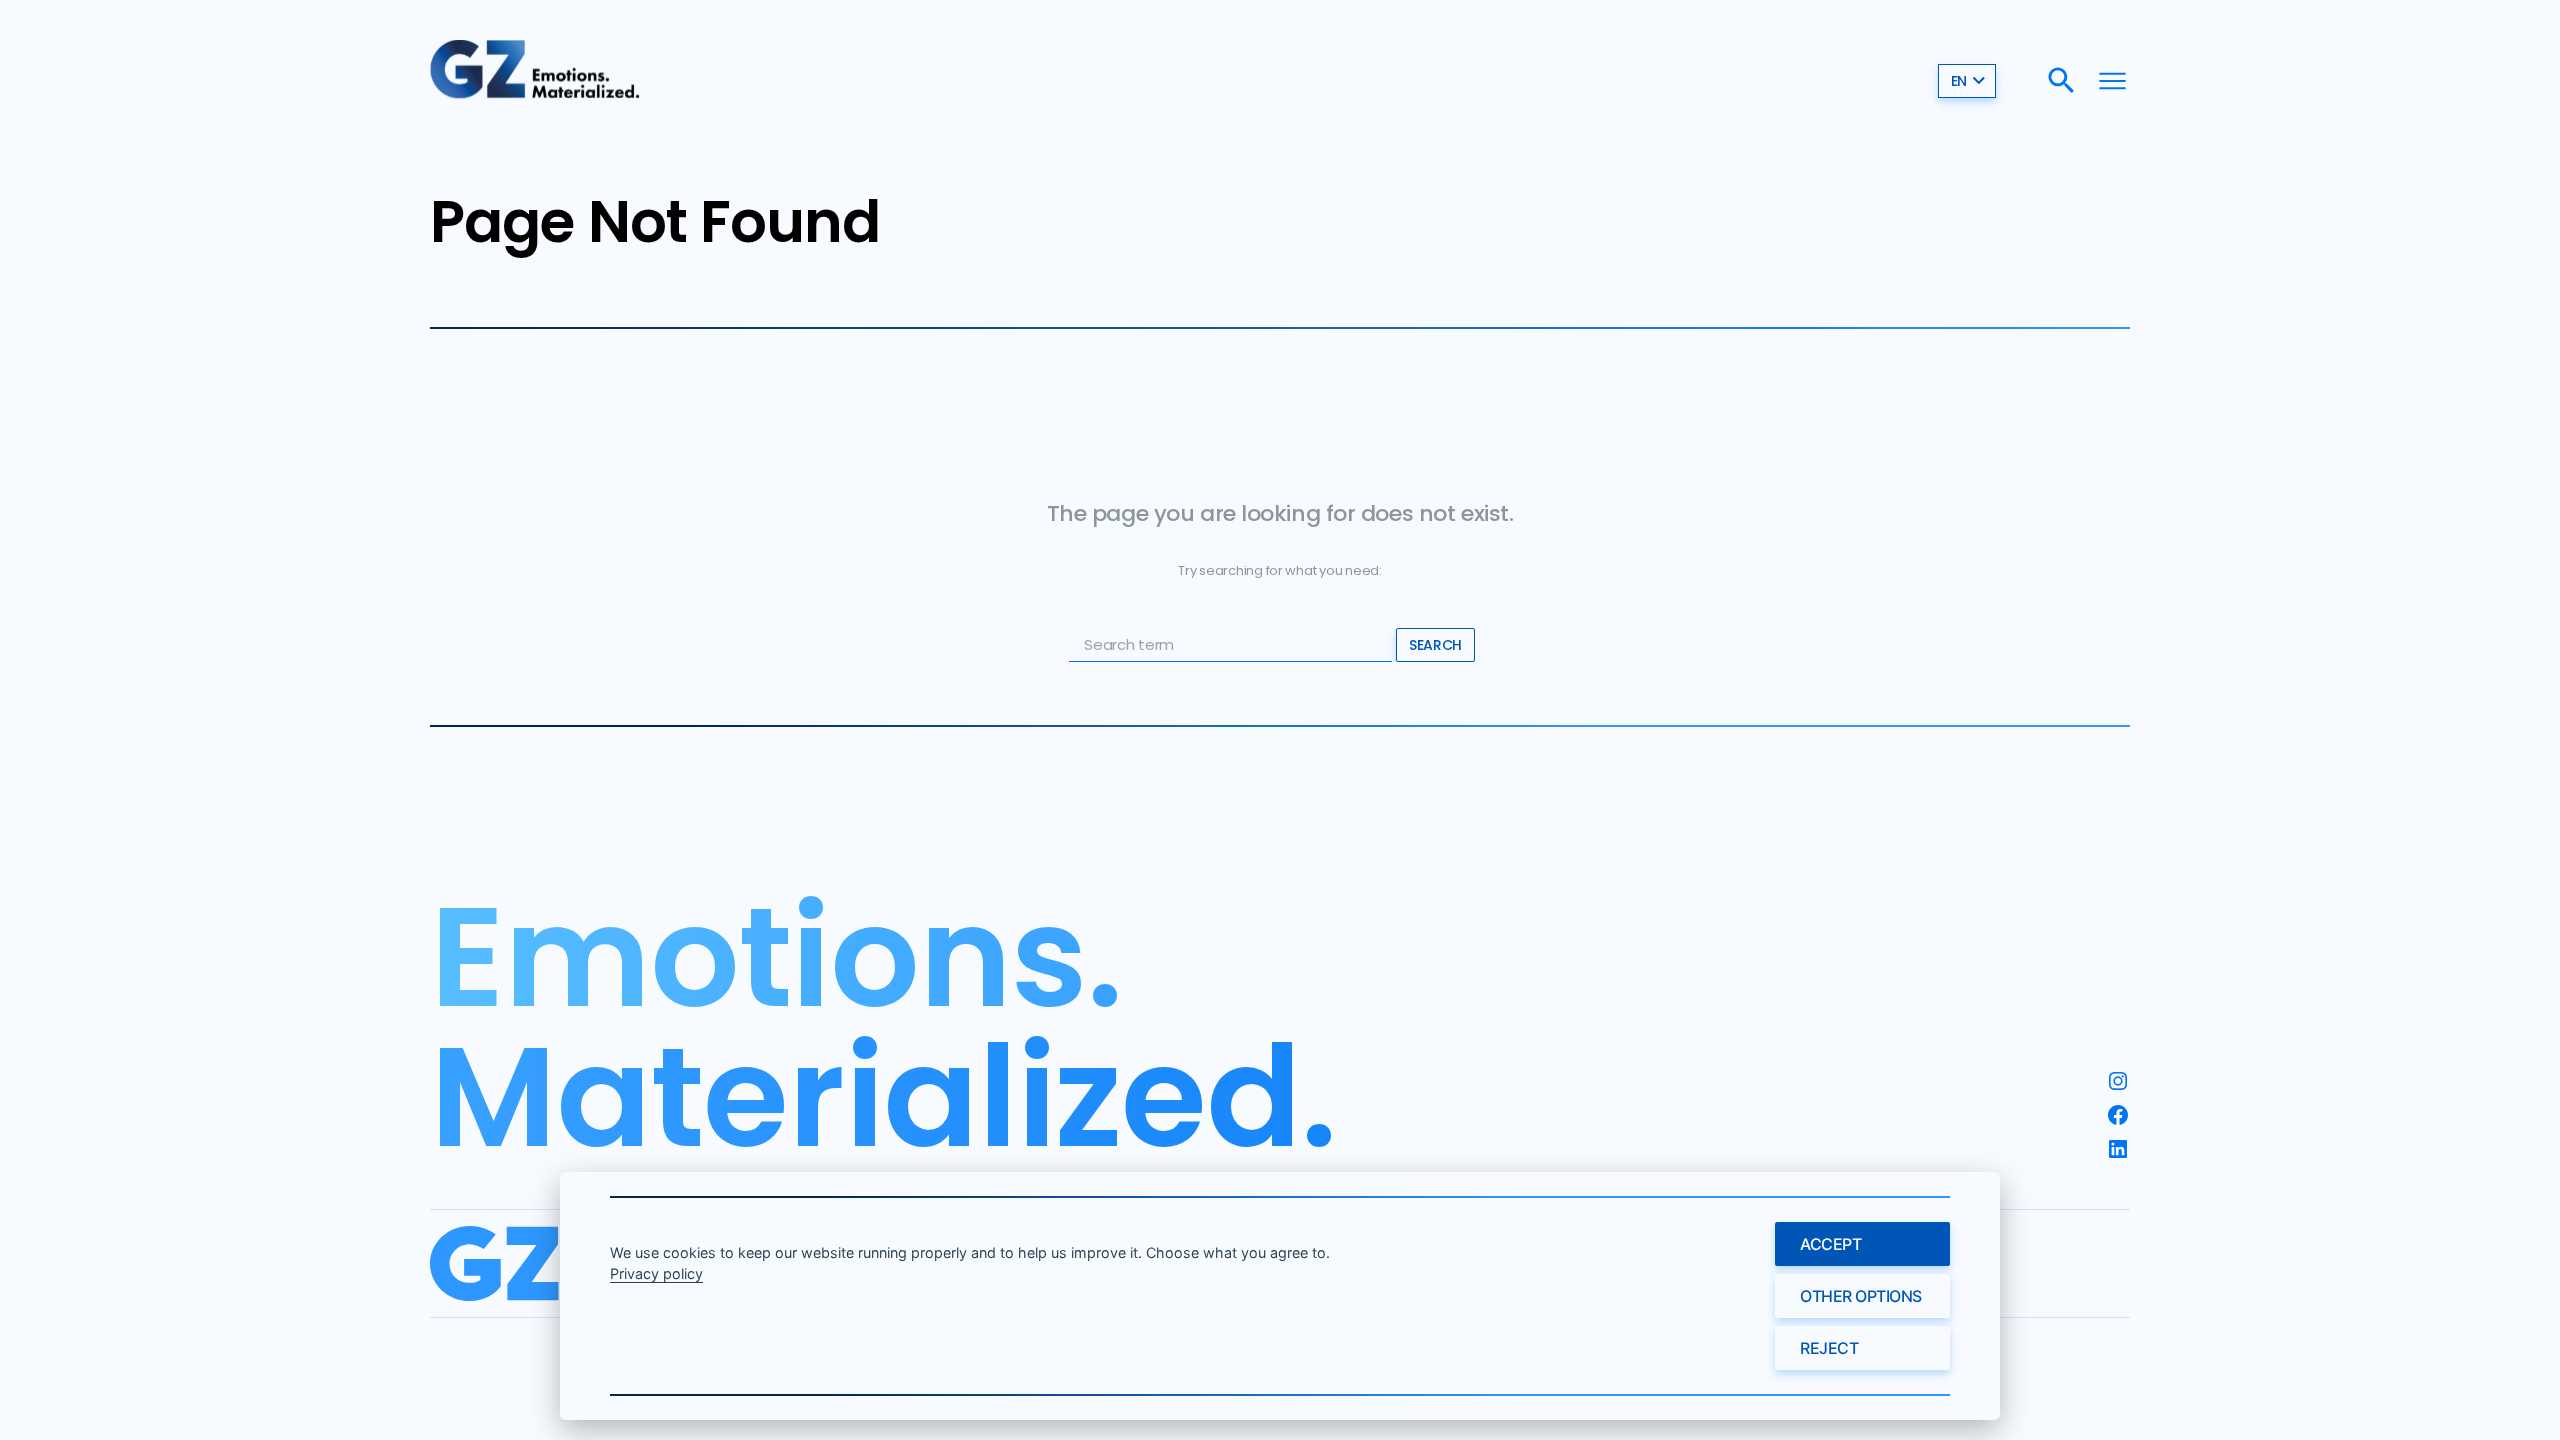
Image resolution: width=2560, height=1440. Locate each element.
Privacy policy (656, 1273)
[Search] (2061, 80)
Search (1435, 645)
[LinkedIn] (2118, 1149)
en (1959, 81)
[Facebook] (2118, 1115)
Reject (1829, 1348)
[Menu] (2112, 80)
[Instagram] (2118, 1081)
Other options (1861, 1296)
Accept (1830, 1244)
